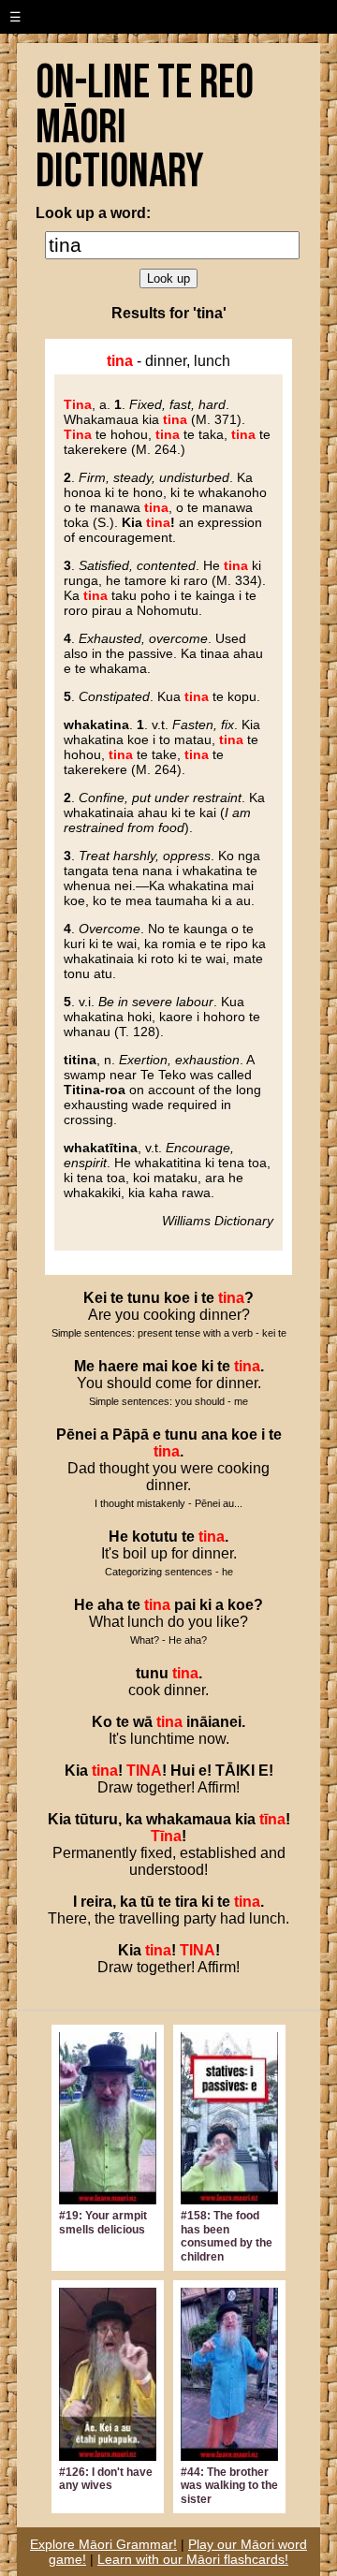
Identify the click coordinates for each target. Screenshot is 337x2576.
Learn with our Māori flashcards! (193, 2559)
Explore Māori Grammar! (103, 2544)
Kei (95, 1298)
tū (147, 1902)
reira (96, 1902)
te (117, 1298)
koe (177, 1298)
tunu (144, 1298)
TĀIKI (235, 1771)
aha (110, 1605)
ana (214, 1434)
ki (207, 1366)
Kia (76, 1771)
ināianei (214, 1722)
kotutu (155, 1537)
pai (185, 1605)
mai (155, 1366)
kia (245, 1819)
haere (118, 1366)
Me (84, 1366)
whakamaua (189, 1819)
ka (134, 1819)
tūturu (96, 1819)
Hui (183, 1771)
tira (186, 1902)
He (118, 1537)
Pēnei (76, 1434)
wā (143, 1722)
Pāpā (131, 1434)
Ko (102, 1722)
